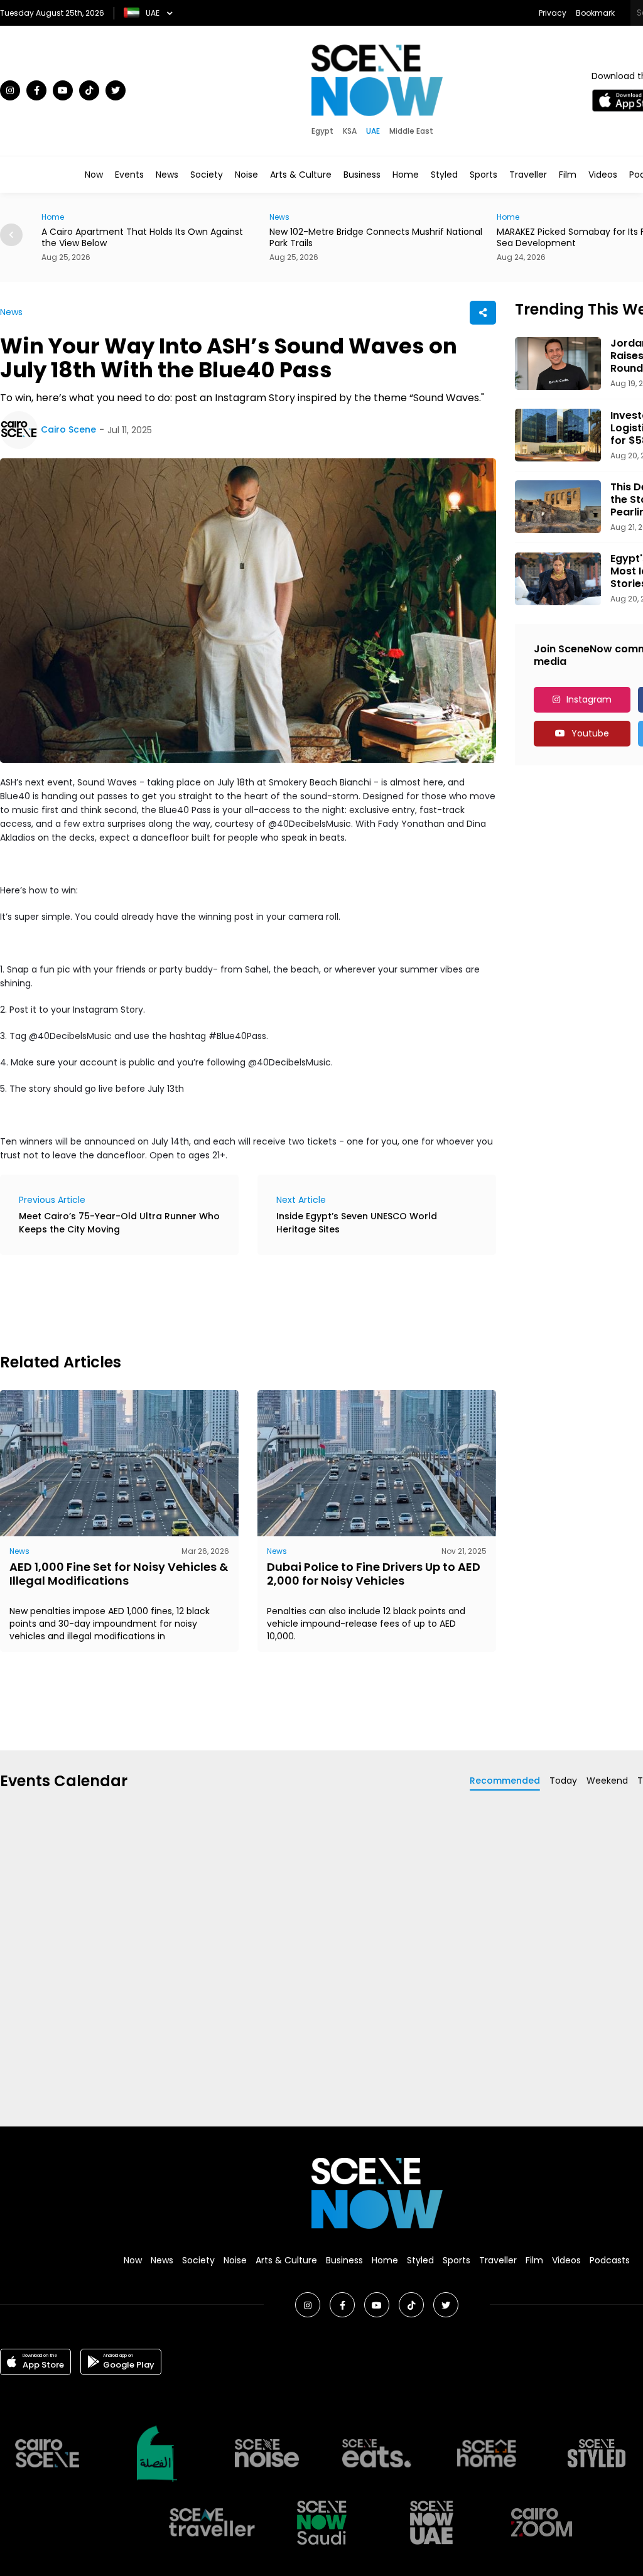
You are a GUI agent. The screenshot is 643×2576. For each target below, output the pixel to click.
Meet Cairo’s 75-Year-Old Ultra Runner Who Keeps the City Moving (119, 1223)
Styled (444, 175)
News (167, 175)
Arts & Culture (301, 175)
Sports (484, 175)
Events (129, 175)
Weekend (607, 1781)
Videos (603, 175)
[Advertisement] (229, 1302)
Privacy (553, 13)
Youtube (590, 733)
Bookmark (595, 13)
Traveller (528, 175)
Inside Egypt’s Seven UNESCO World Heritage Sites (357, 1223)
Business (362, 175)
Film (568, 175)
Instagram (589, 699)
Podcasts (610, 2260)
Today (563, 1781)
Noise (246, 175)
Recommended (505, 1781)
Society (207, 175)
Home (406, 175)
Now (94, 175)
